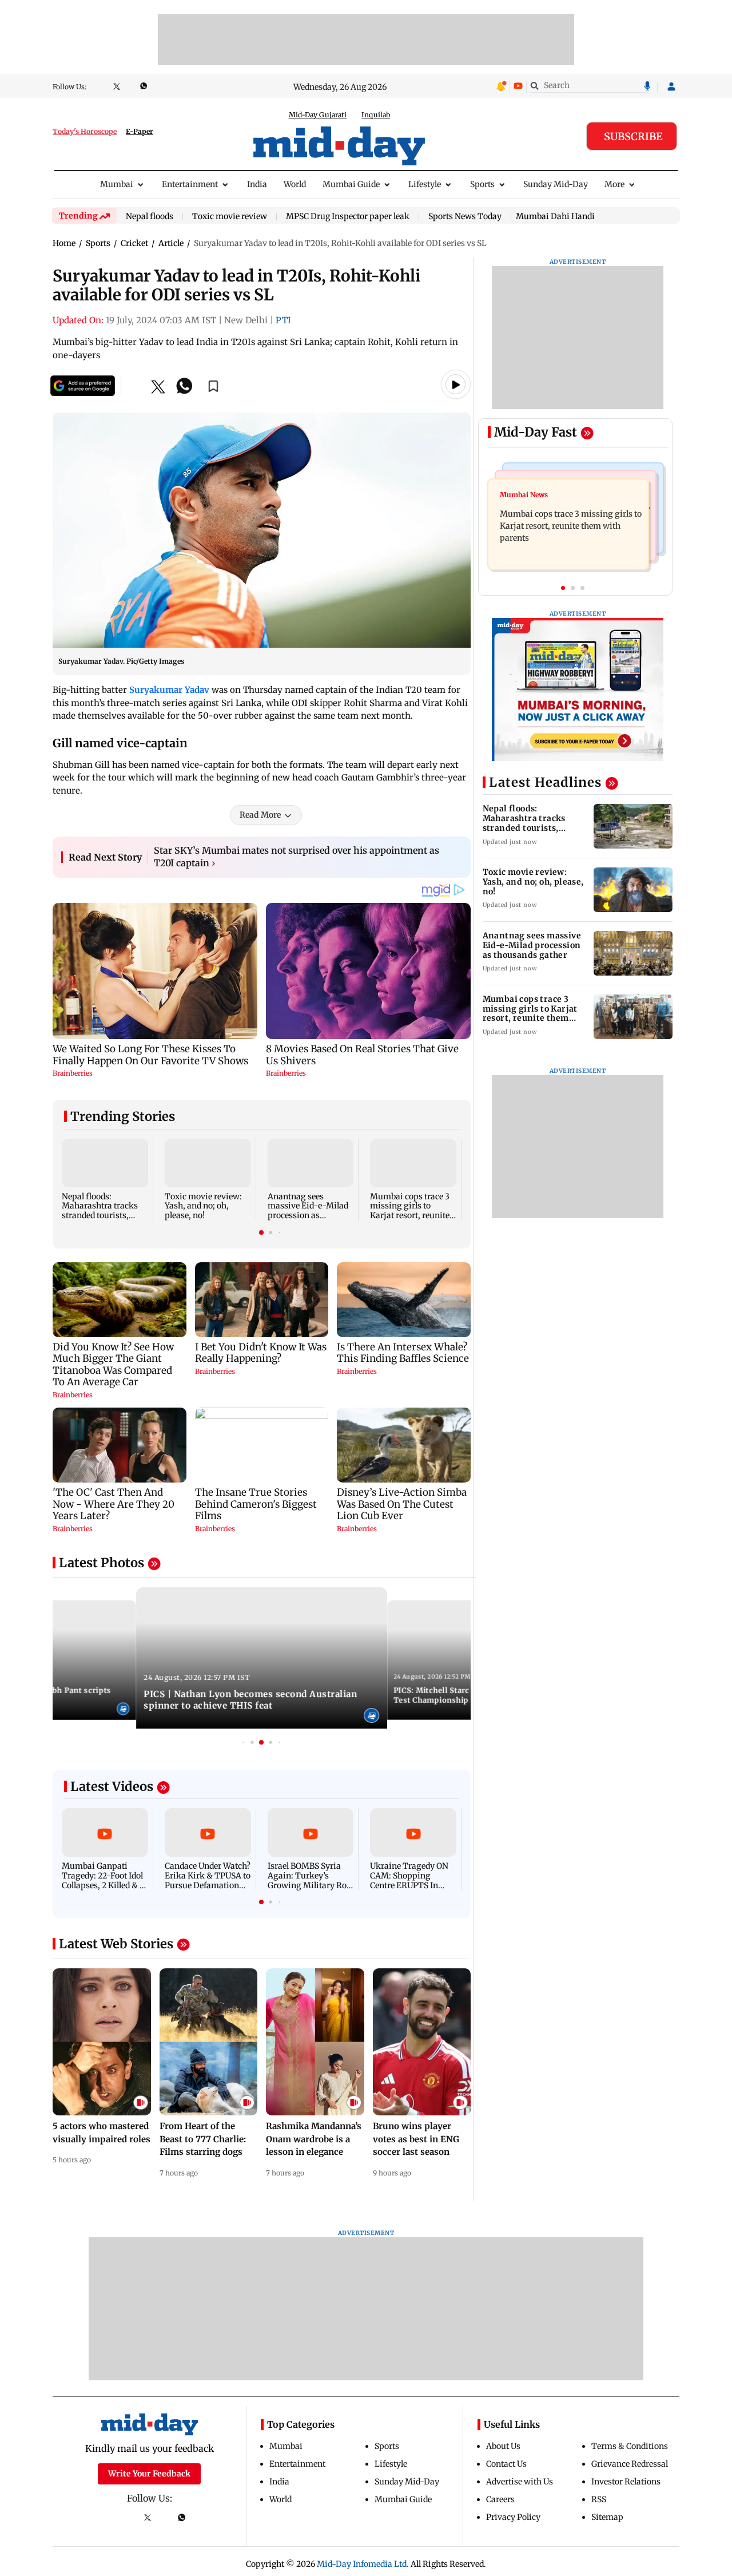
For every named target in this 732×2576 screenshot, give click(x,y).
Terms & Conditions (630, 2446)
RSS (599, 2499)
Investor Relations (626, 2482)
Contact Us (506, 2464)
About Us (503, 2446)
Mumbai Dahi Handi (555, 216)
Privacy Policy (513, 2517)
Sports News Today (465, 217)
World (295, 184)
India (257, 184)
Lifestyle (425, 184)
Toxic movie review (230, 217)
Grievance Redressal (630, 2464)
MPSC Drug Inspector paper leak (348, 217)
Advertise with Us (520, 2482)
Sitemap (607, 2517)
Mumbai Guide (351, 184)
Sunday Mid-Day (556, 184)
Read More (260, 815)
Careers (500, 2499)
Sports (482, 184)
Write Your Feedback (149, 2474)
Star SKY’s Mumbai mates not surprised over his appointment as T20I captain (297, 857)
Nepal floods (150, 217)
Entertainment (190, 184)
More (614, 184)
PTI (283, 320)
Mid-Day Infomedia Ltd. (363, 2564)
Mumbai (117, 184)
